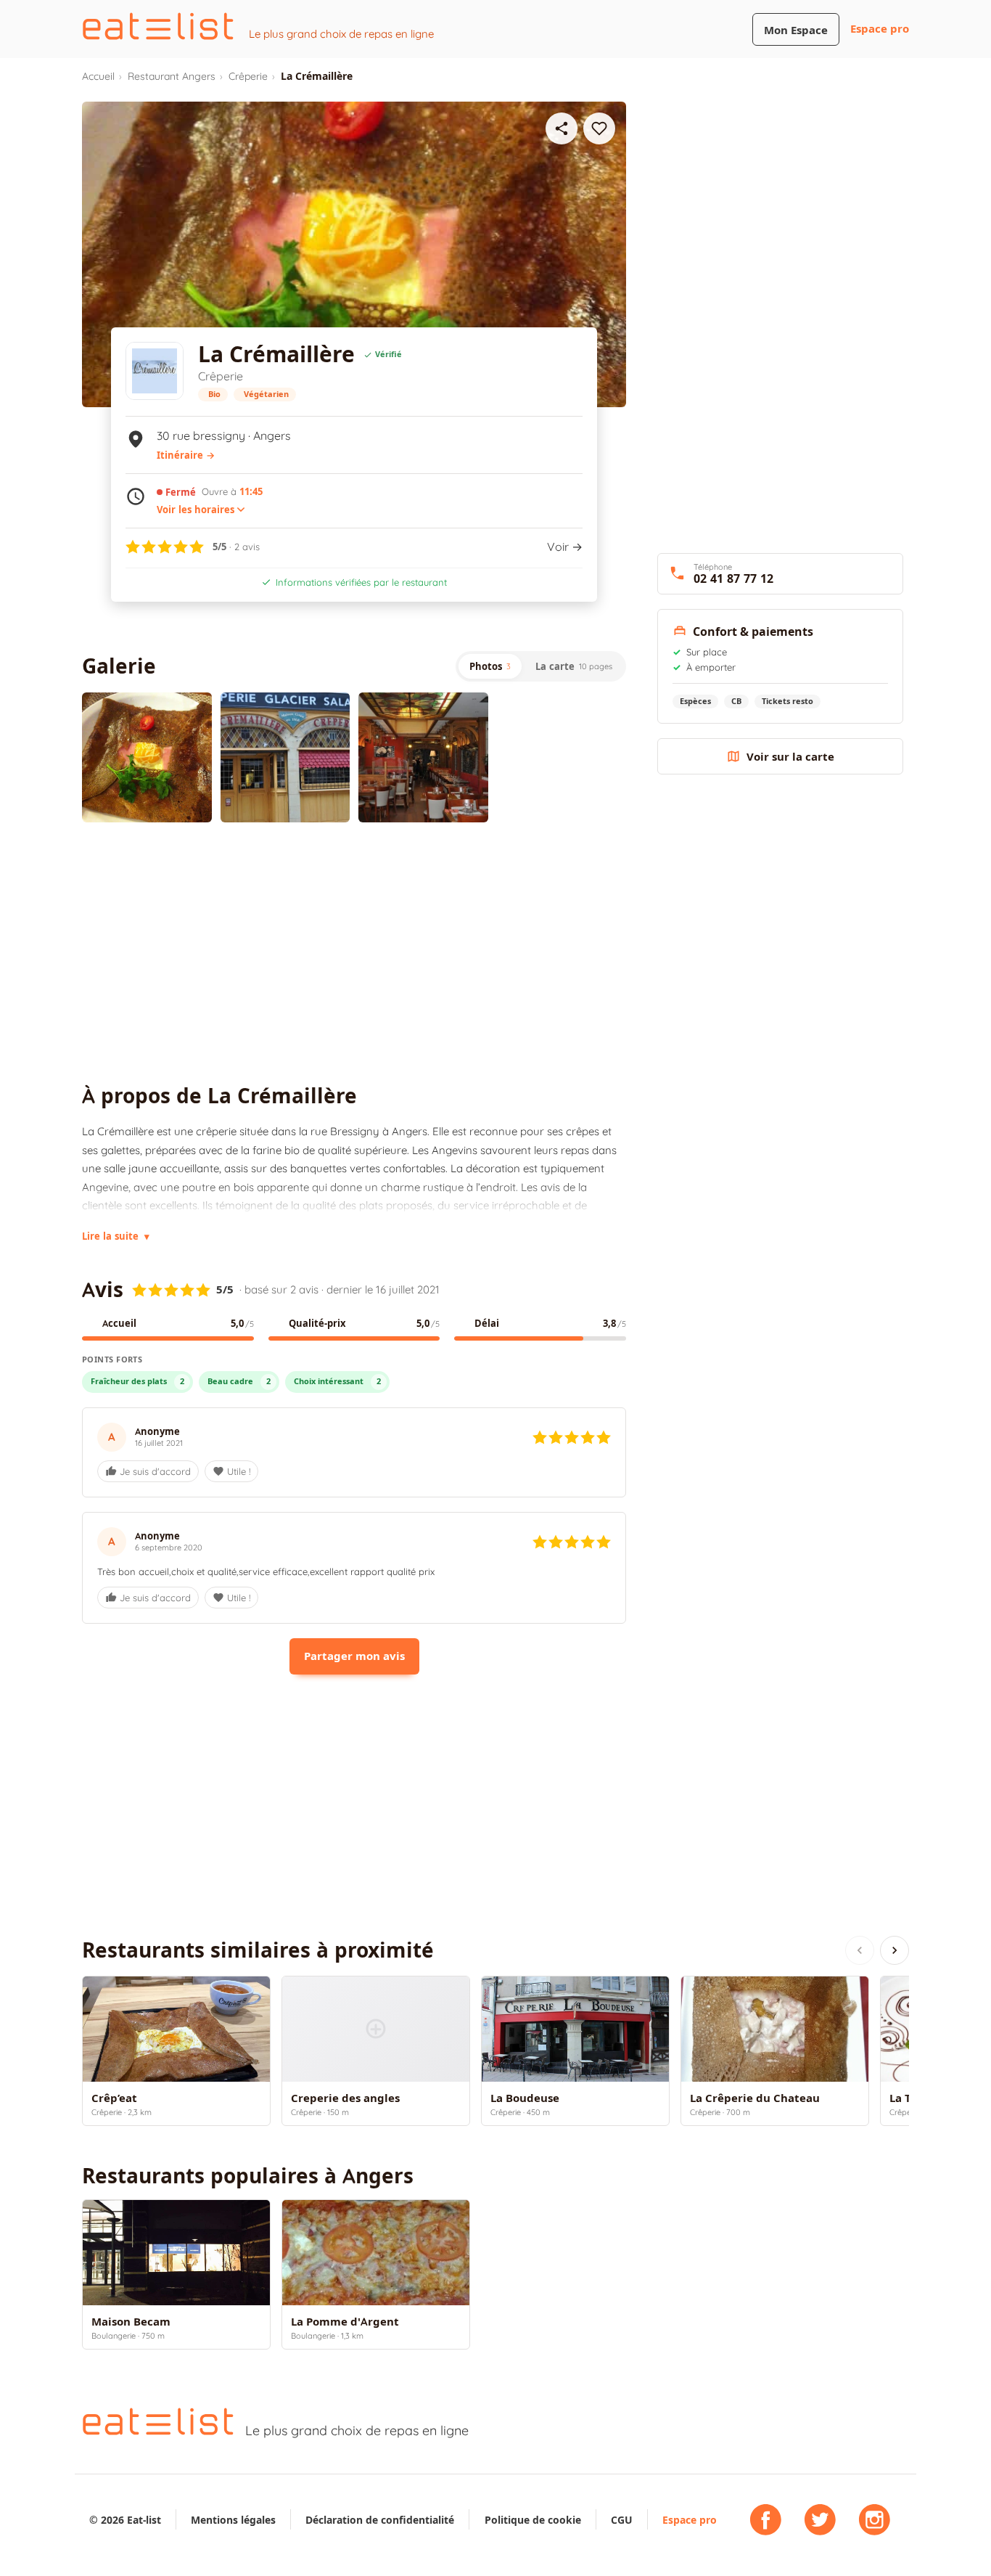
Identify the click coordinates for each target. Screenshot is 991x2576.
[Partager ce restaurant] (562, 128)
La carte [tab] (574, 666)
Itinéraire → (186, 455)
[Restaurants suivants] (895, 1950)
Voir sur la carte (790, 757)
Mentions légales (233, 2520)
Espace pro (880, 29)
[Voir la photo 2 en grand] (285, 757)
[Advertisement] (354, 953)
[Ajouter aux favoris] (599, 128)
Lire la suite (116, 1236)
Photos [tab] (490, 666)
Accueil (98, 76)
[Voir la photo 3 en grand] (423, 757)
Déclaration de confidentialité (380, 2520)
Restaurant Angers (172, 76)
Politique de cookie (533, 2520)
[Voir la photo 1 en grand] (147, 757)
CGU (622, 2520)
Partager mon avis (354, 1656)
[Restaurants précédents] (860, 1950)
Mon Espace (796, 30)
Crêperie (248, 76)
